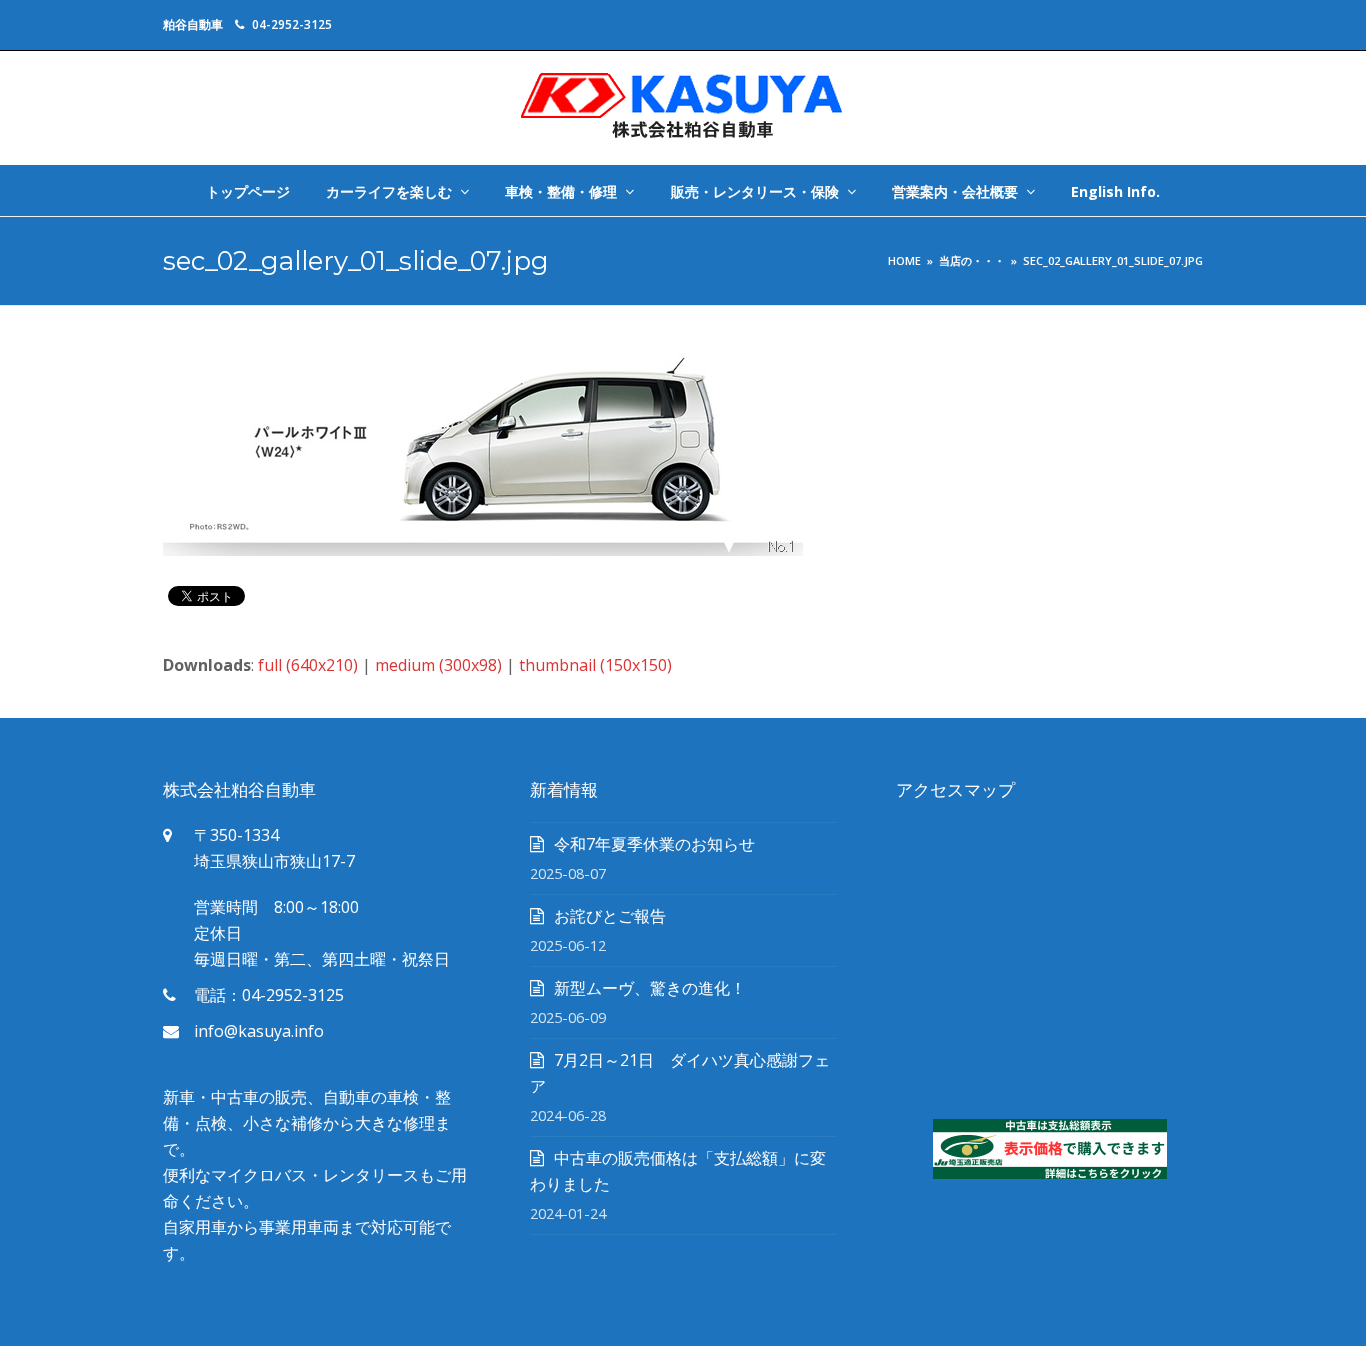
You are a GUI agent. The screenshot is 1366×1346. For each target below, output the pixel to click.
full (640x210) (308, 665)
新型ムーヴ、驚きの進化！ (650, 988)
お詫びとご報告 (610, 916)
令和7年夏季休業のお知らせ (654, 844)
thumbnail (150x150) (595, 665)
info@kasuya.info (259, 1031)
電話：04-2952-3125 (269, 995)
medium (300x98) (438, 665)
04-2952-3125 (292, 24)
